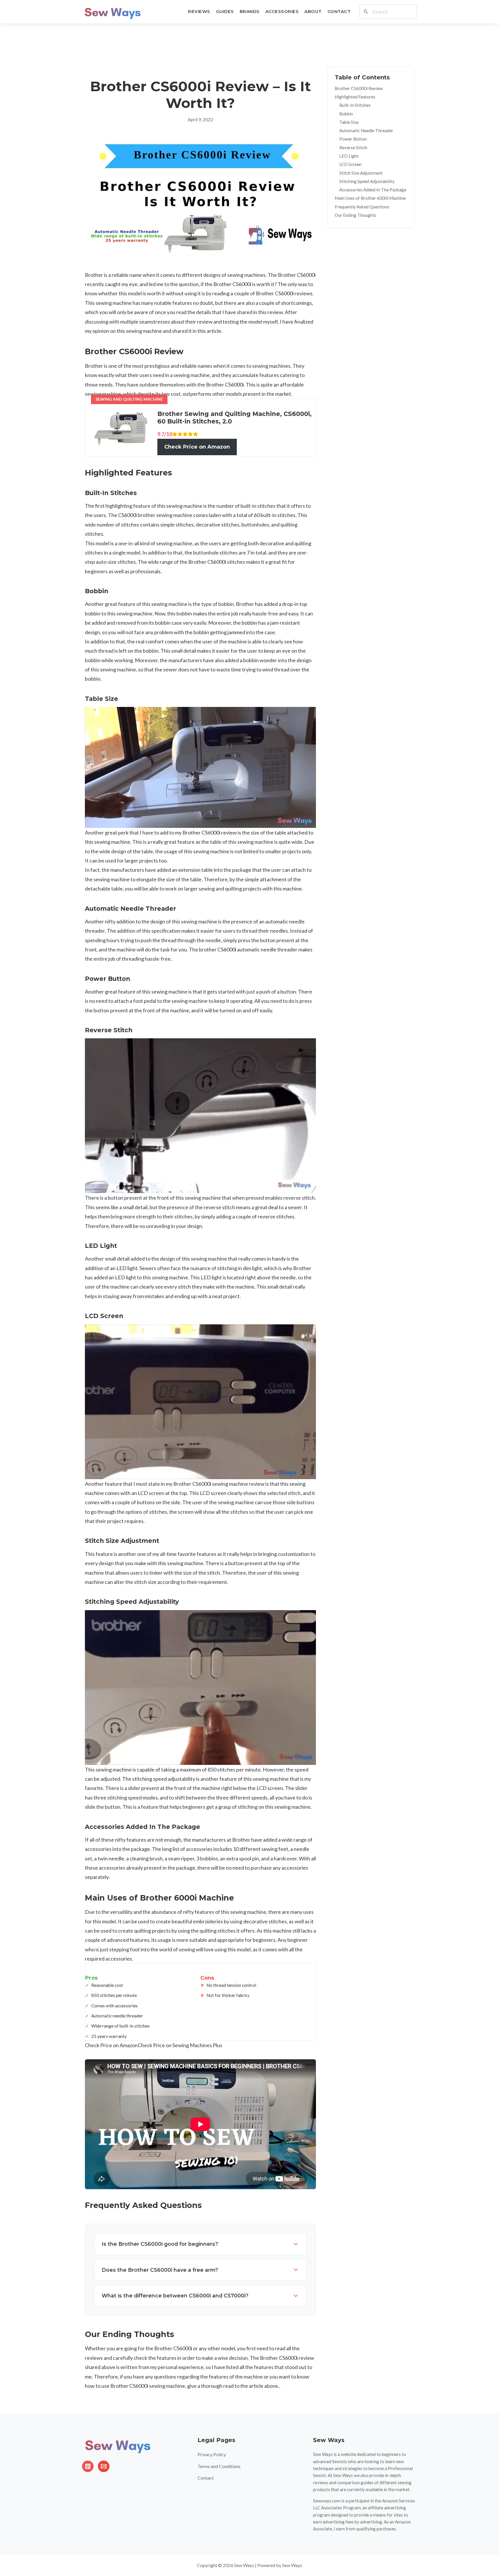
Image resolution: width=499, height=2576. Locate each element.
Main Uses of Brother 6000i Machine (370, 198)
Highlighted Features (355, 97)
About (313, 11)
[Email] (104, 2466)
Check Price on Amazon (197, 447)
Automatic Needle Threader (366, 131)
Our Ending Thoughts (355, 215)
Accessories (282, 11)
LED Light (349, 156)
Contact (339, 11)
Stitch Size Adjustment (361, 173)
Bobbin (346, 114)
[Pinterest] (88, 2466)
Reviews (199, 11)
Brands (250, 11)
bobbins (209, 1858)
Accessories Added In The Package (373, 190)
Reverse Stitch (353, 148)
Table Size (349, 122)
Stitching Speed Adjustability (367, 181)
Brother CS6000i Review (359, 88)
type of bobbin (218, 604)
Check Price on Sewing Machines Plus (180, 2045)
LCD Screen (350, 165)
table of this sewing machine (242, 842)
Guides (225, 11)
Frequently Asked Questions (362, 207)
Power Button (353, 139)
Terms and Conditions (219, 2466)
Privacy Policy (212, 2454)
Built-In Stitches (355, 105)
